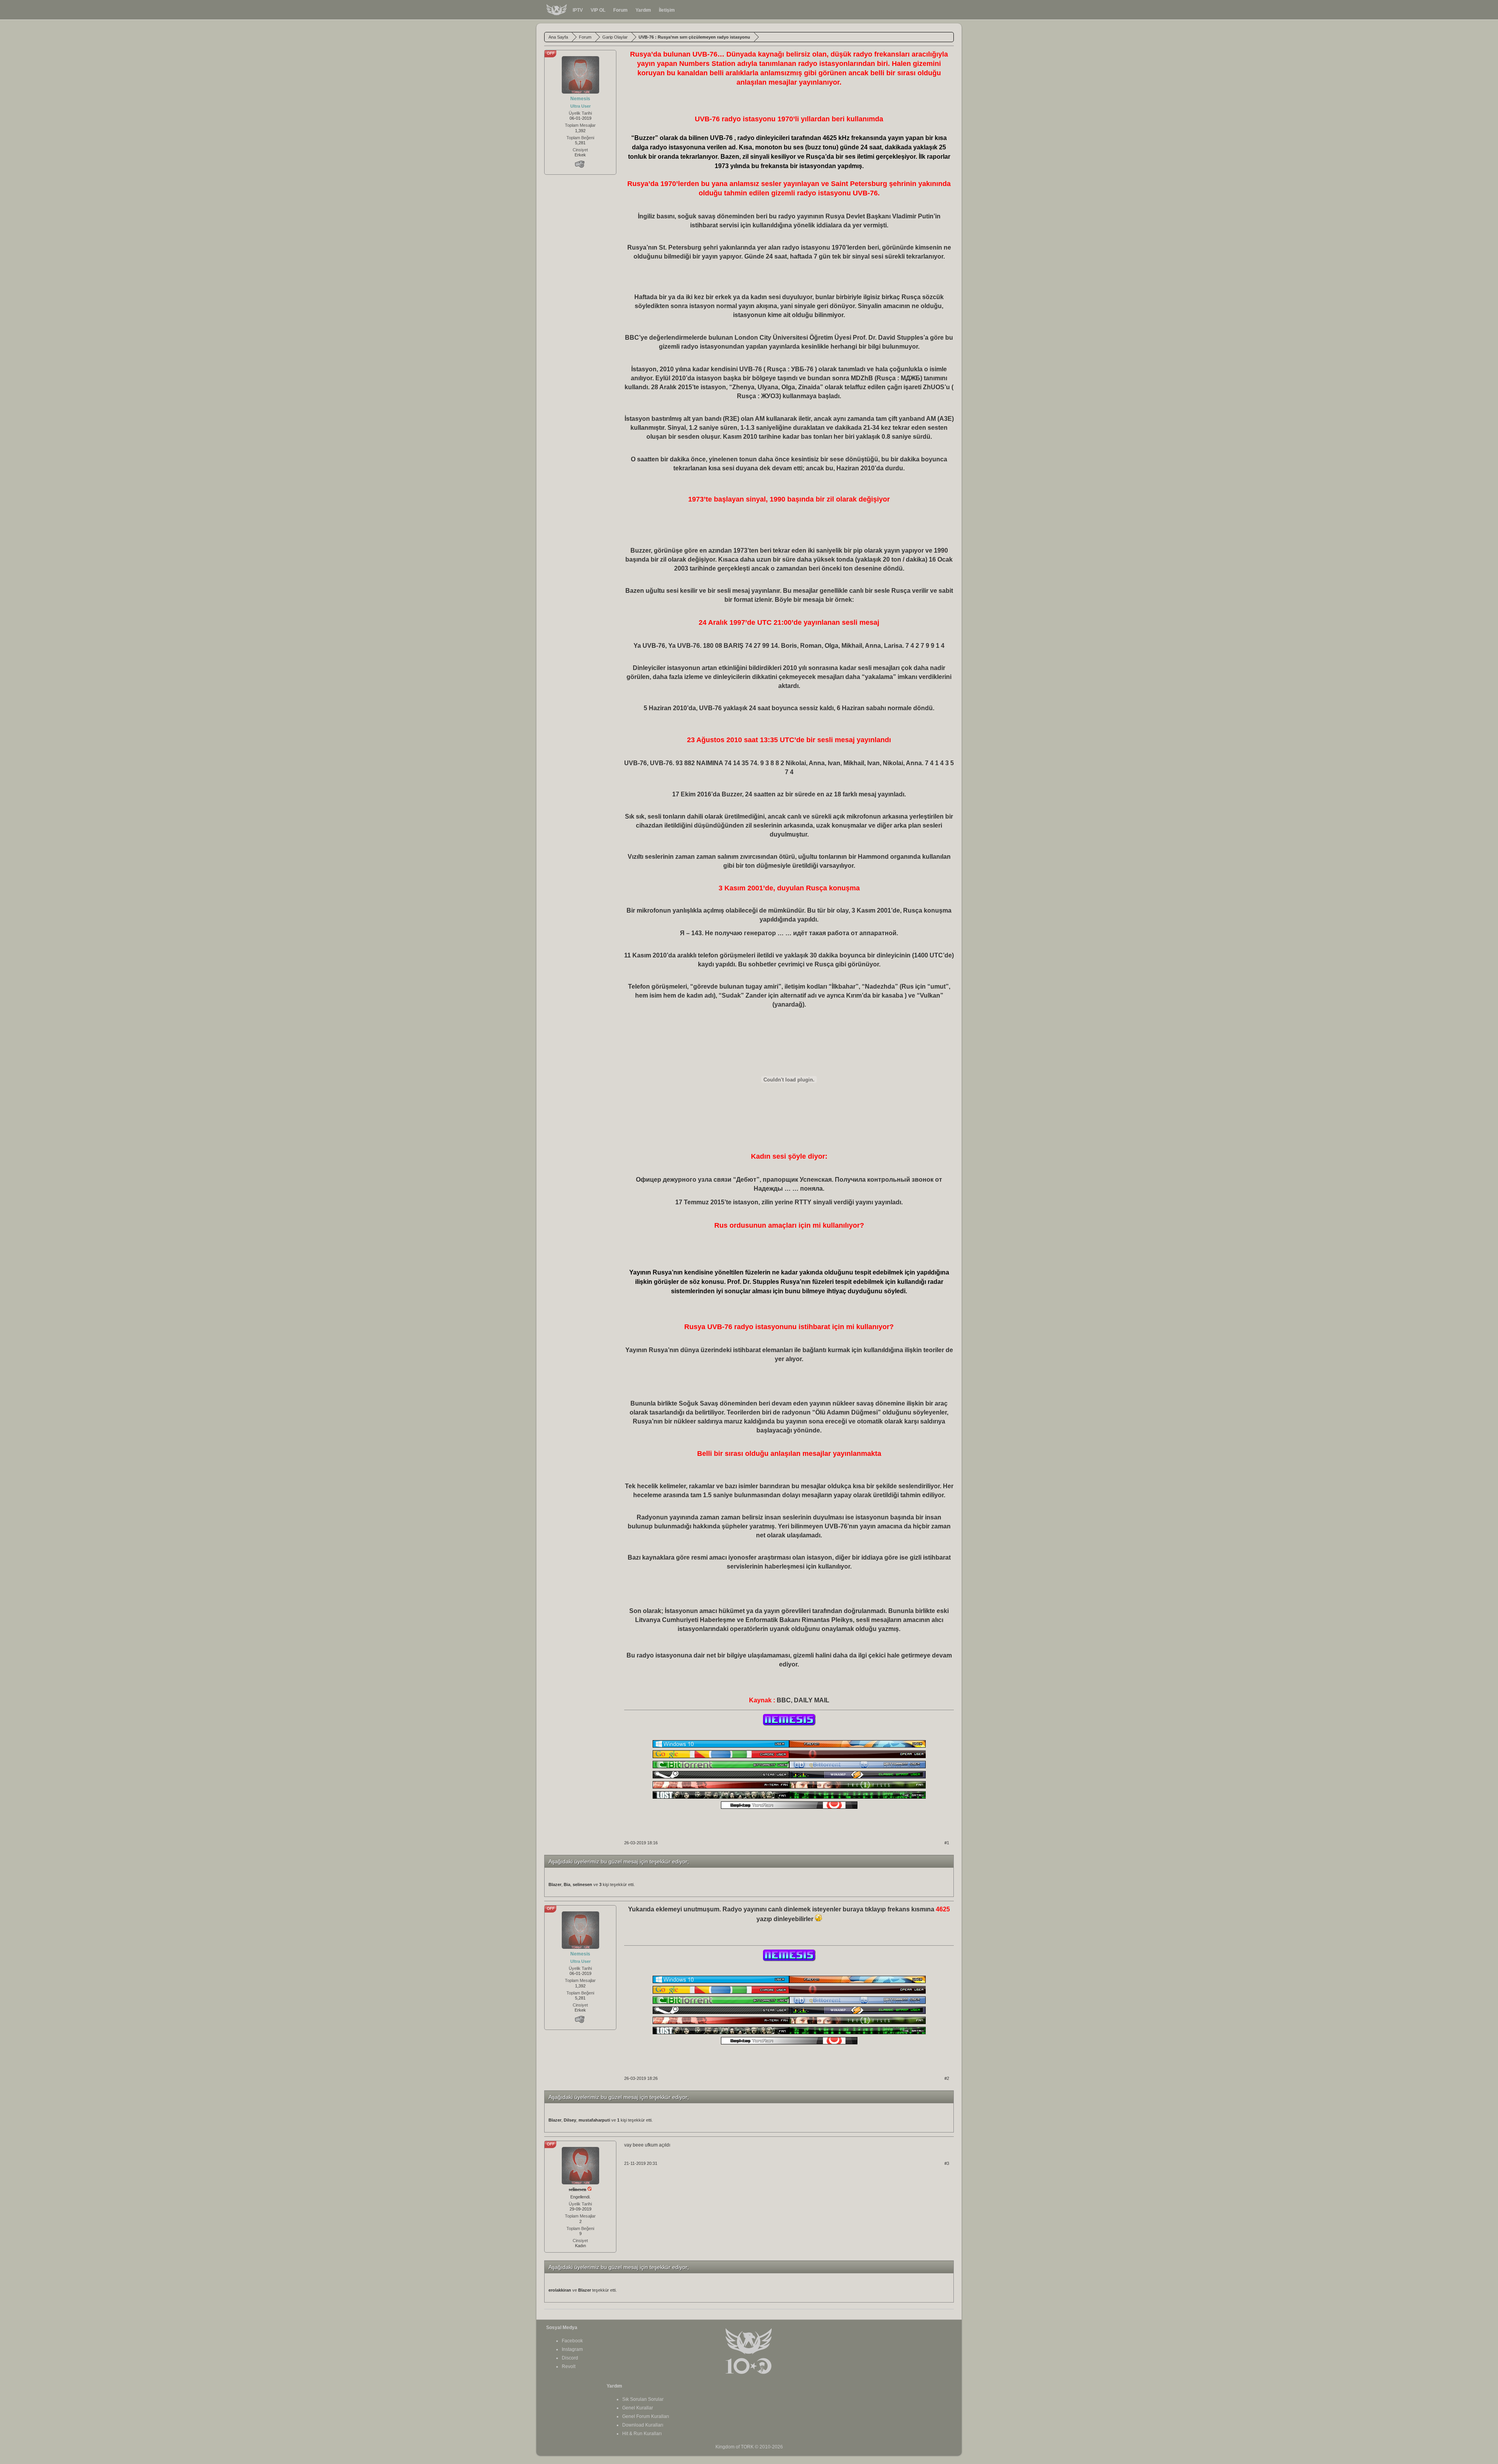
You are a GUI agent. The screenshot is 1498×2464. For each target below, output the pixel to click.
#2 (947, 2078)
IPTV (578, 10)
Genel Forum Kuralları (646, 2416)
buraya (853, 1909)
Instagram (572, 2349)
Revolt (569, 2367)
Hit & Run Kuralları (642, 2434)
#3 (947, 2163)
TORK (747, 2447)
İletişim (667, 10)
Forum (620, 10)
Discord (570, 2358)
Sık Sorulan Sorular (643, 2399)
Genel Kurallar (638, 2408)
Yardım (643, 10)
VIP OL (598, 10)
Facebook (572, 2341)
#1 (947, 1843)
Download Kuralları (643, 2425)
